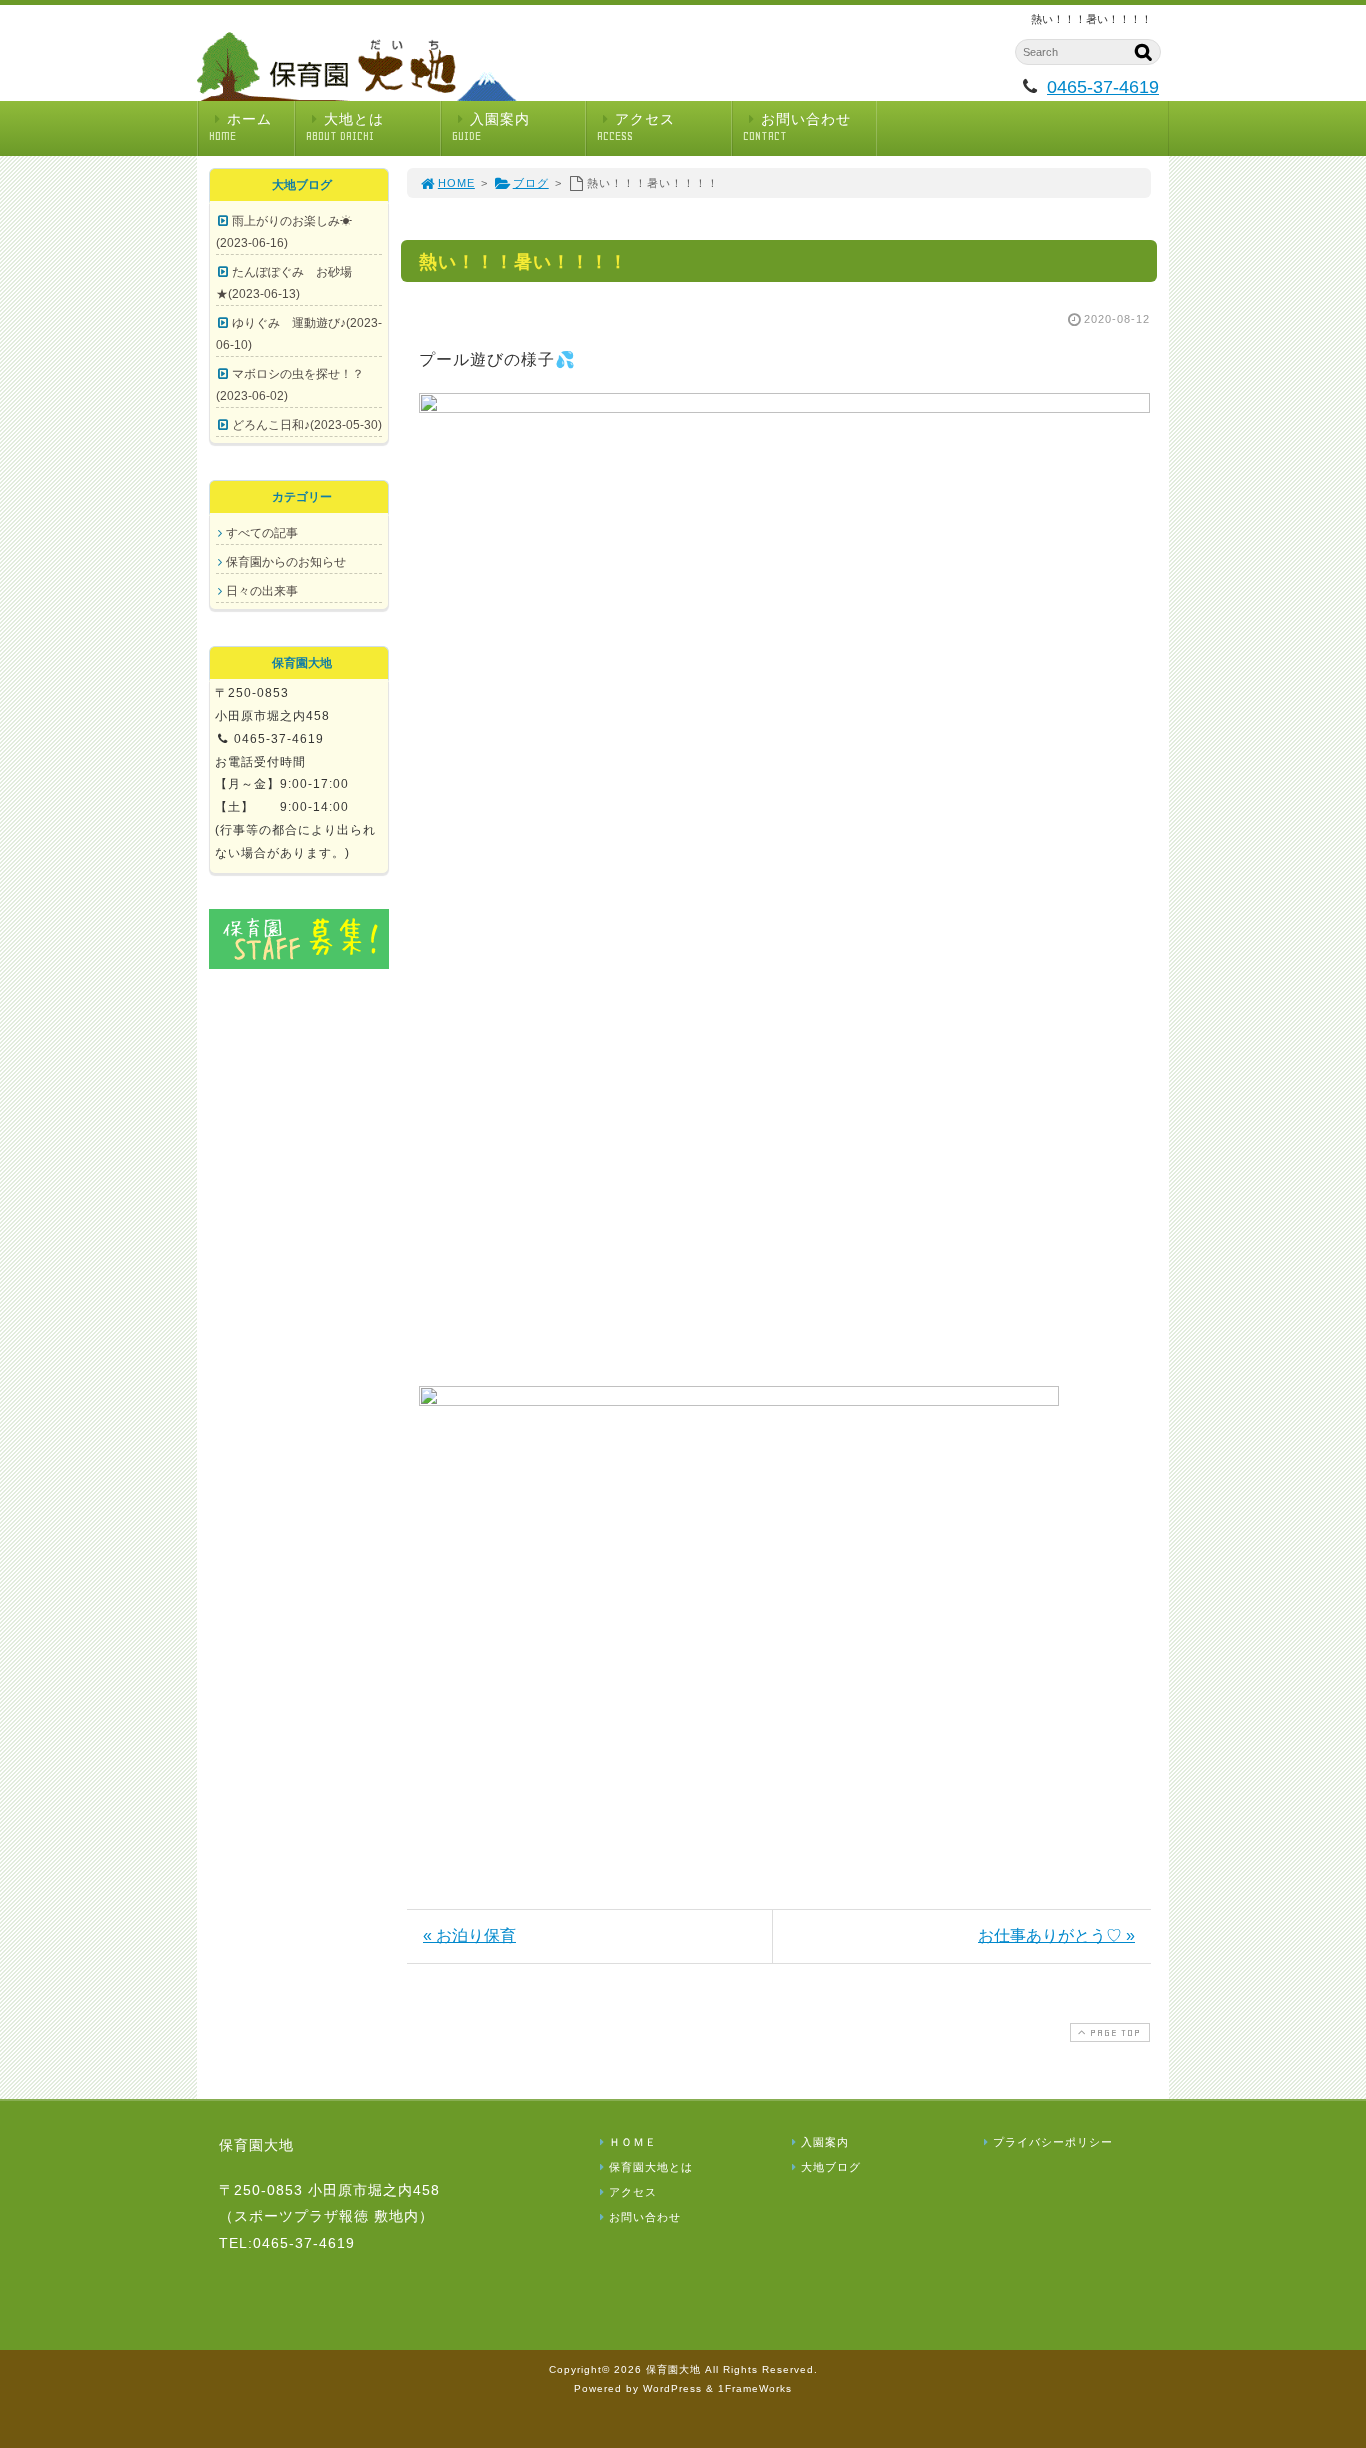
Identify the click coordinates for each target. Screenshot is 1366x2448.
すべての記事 (262, 533)
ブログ (531, 183)
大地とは (345, 127)
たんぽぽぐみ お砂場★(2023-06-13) (284, 283)
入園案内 (491, 127)
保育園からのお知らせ (286, 562)
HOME (456, 183)
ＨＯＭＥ (633, 2142)
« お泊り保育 (469, 1935)
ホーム (240, 127)
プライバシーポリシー (1053, 2142)
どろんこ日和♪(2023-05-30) (307, 425)
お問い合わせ (797, 127)
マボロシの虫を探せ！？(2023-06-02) (290, 385)
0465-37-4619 (1103, 87)
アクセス (636, 127)
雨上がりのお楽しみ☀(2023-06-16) (284, 232)
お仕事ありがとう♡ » (1056, 1935)
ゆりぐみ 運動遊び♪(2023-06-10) (299, 334)
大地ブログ (831, 2167)
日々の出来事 (262, 591)
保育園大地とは (651, 2167)
